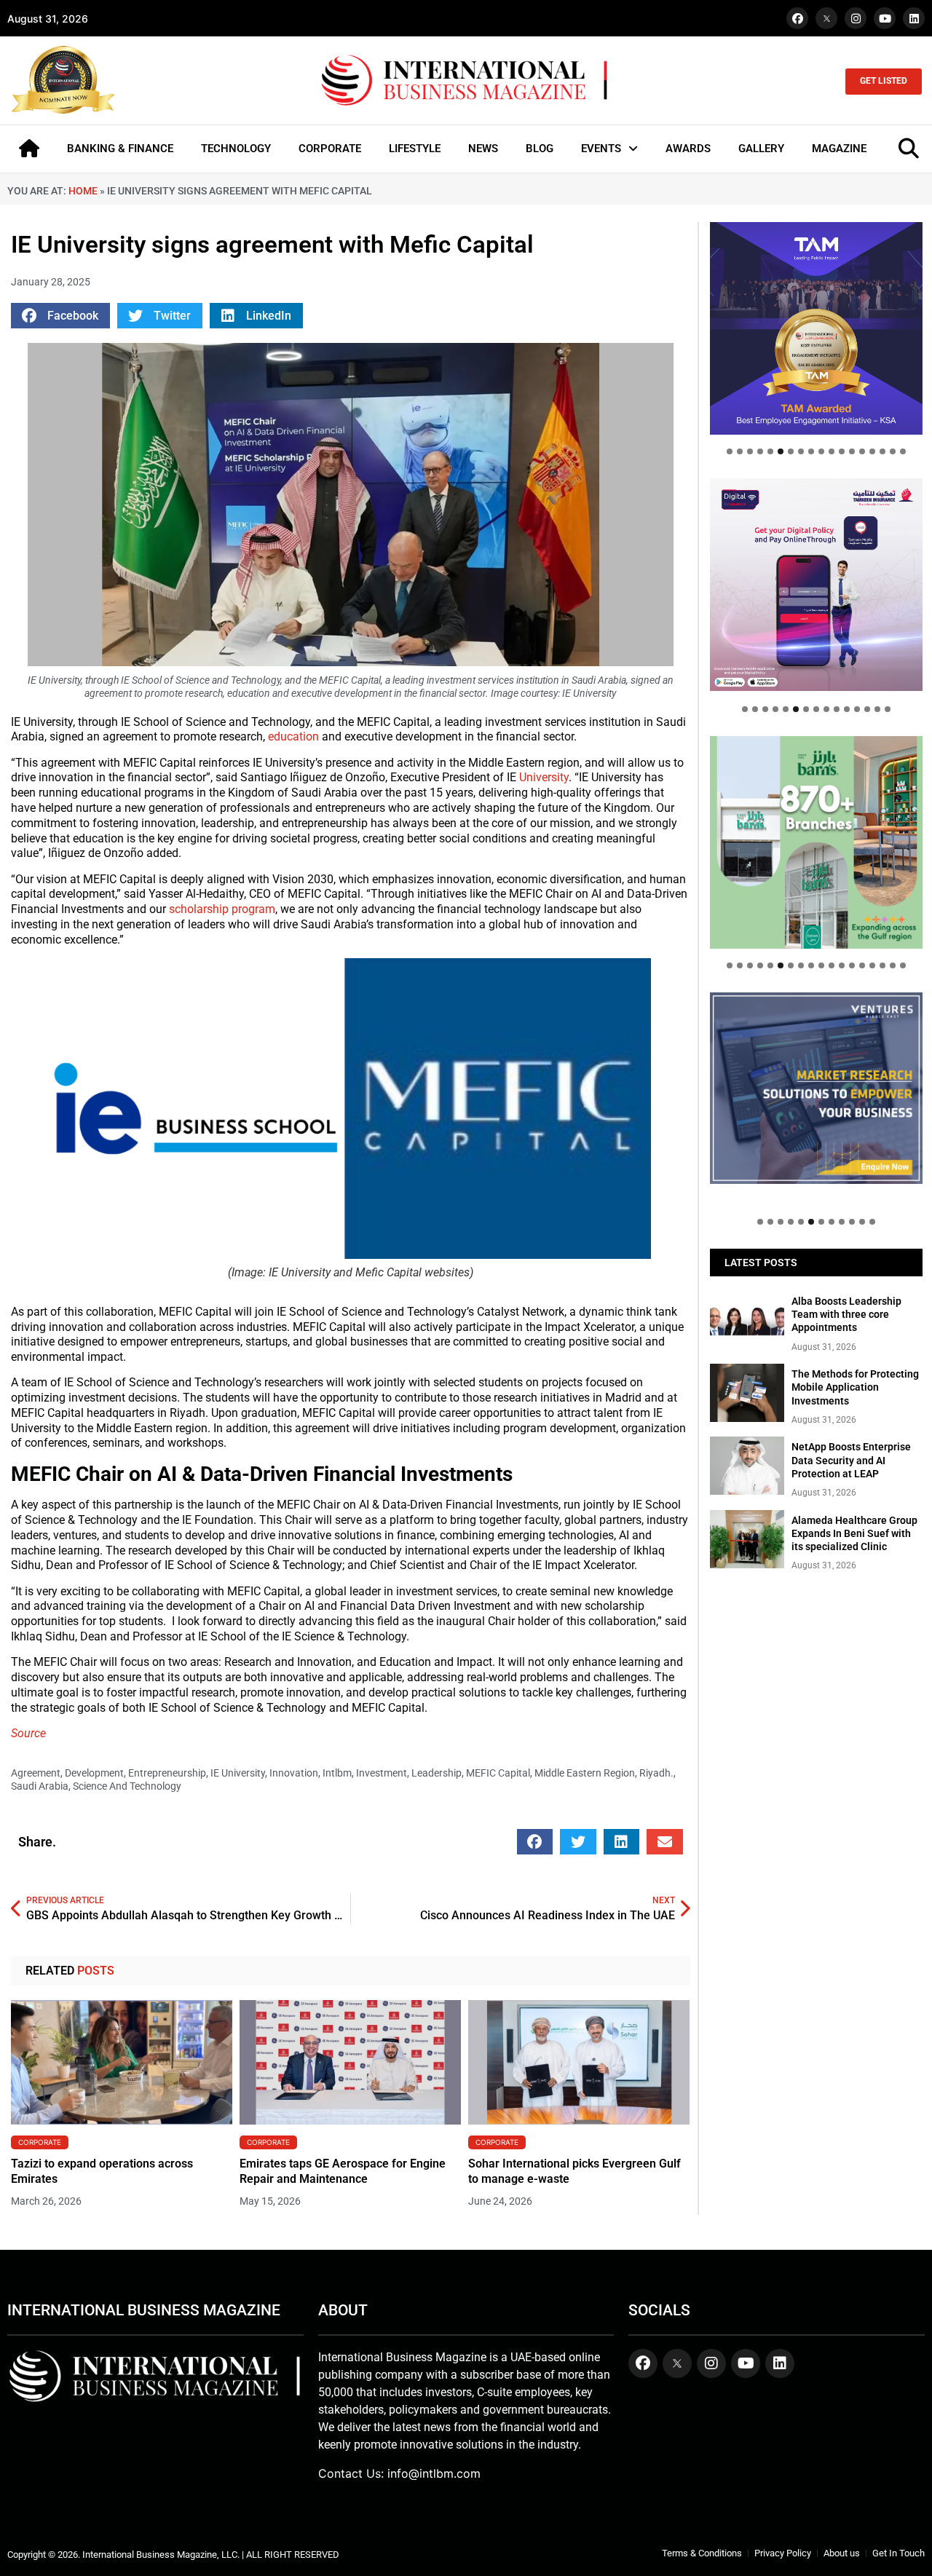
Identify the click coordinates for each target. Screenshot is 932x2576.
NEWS (483, 149)
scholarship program (221, 909)
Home (83, 191)
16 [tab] (882, 451)
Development (94, 1773)
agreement (36, 1773)
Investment (382, 1773)
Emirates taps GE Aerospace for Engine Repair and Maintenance (343, 2171)
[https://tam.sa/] (816, 328)
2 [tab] (740, 451)
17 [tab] (893, 451)
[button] (60, 316)
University (544, 777)
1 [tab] (730, 451)
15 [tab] (872, 451)
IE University (238, 1773)
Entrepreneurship (167, 1773)
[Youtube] (885, 18)
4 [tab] (760, 451)
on (314, 736)
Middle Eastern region (585, 1773)
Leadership (437, 1773)
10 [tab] (821, 451)
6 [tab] (781, 451)
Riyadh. (656, 1773)
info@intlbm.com (434, 2473)
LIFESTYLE (415, 149)
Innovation (294, 1773)
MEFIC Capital (498, 1773)
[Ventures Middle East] (816, 1088)
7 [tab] (791, 451)
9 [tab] (811, 451)
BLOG (540, 149)
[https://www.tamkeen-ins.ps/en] (816, 585)
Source (28, 1733)
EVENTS (601, 149)
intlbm (337, 1773)
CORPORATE (330, 149)
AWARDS (688, 149)
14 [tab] (862, 451)
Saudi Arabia (40, 1786)
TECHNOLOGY (236, 149)
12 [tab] (842, 451)
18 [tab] (903, 451)
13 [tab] (852, 451)
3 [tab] (750, 451)
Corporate (40, 2142)
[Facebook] (797, 18)
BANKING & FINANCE (120, 149)
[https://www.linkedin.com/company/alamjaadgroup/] (816, 842)
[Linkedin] (914, 18)
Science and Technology (127, 1786)
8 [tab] (801, 451)
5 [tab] (770, 451)
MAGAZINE (839, 149)
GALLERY (761, 149)
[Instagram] (856, 18)
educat (285, 736)
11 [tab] (832, 451)
